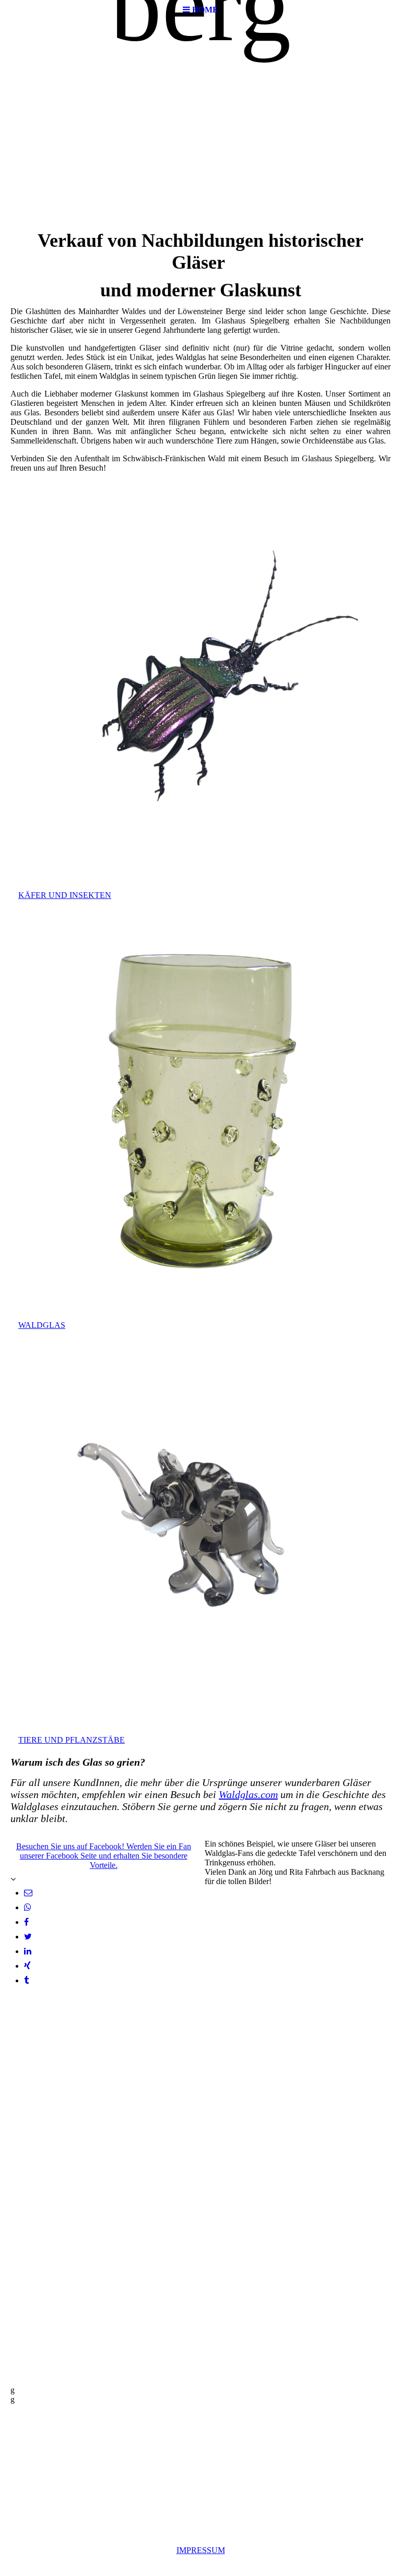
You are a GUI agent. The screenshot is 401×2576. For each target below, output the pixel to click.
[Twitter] (28, 1937)
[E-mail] (28, 1893)
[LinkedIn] (28, 1951)
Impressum (201, 2550)
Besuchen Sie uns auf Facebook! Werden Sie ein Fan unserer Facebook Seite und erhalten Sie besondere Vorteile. (104, 1856)
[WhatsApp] (28, 1907)
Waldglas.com (248, 1794)
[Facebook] (26, 1922)
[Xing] (27, 1966)
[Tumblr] (26, 1980)
